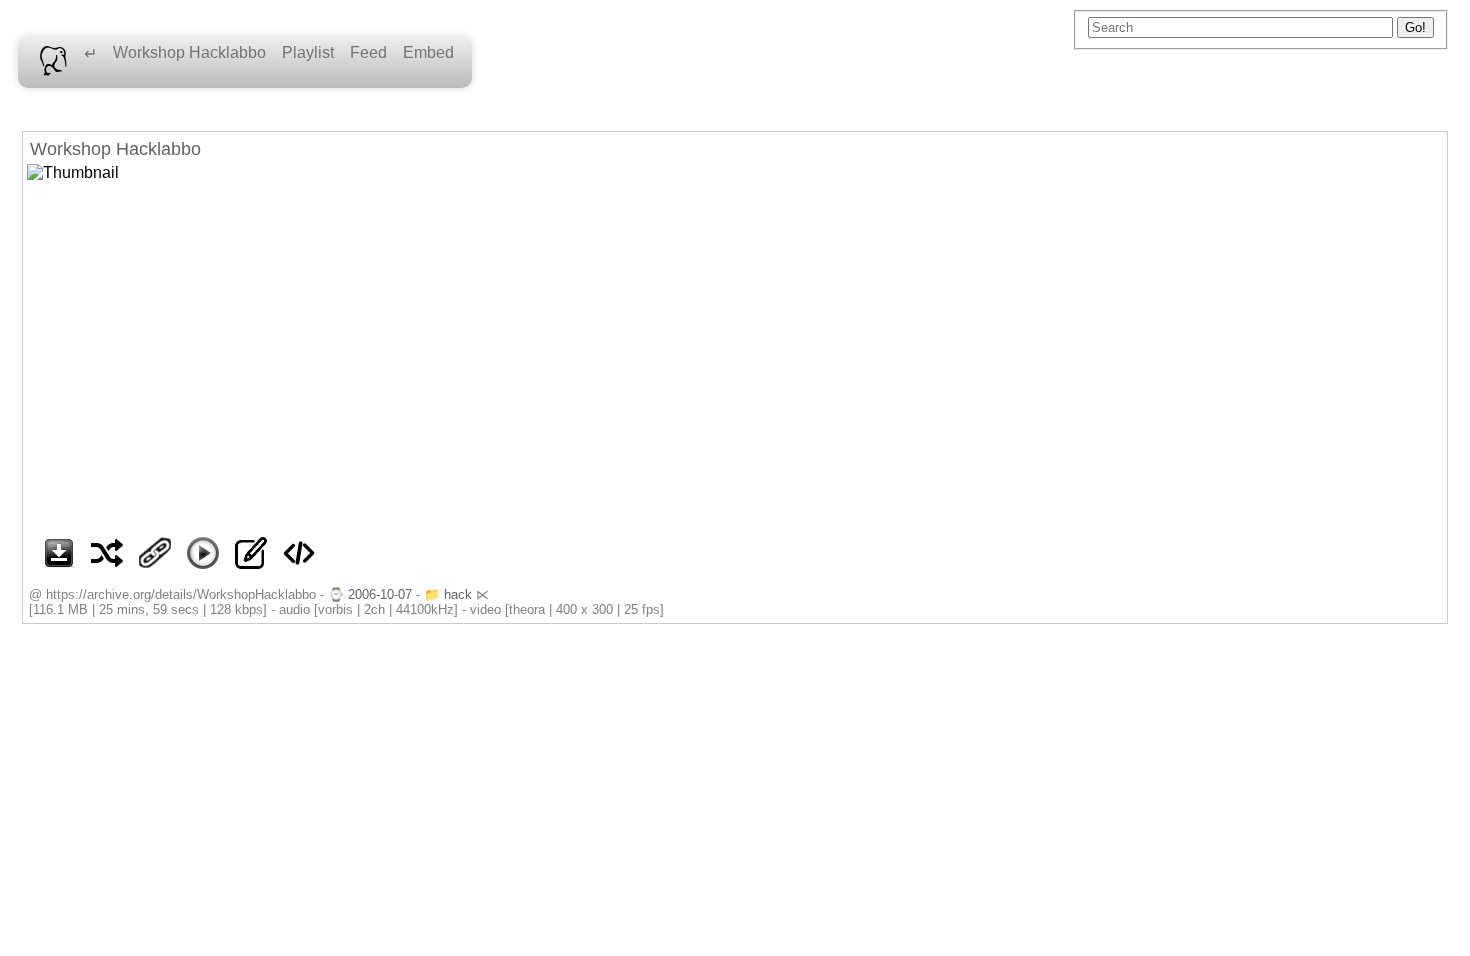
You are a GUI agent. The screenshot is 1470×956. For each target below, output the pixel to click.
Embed (428, 52)
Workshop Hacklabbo (189, 52)
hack (458, 594)
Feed (368, 52)
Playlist (308, 52)
